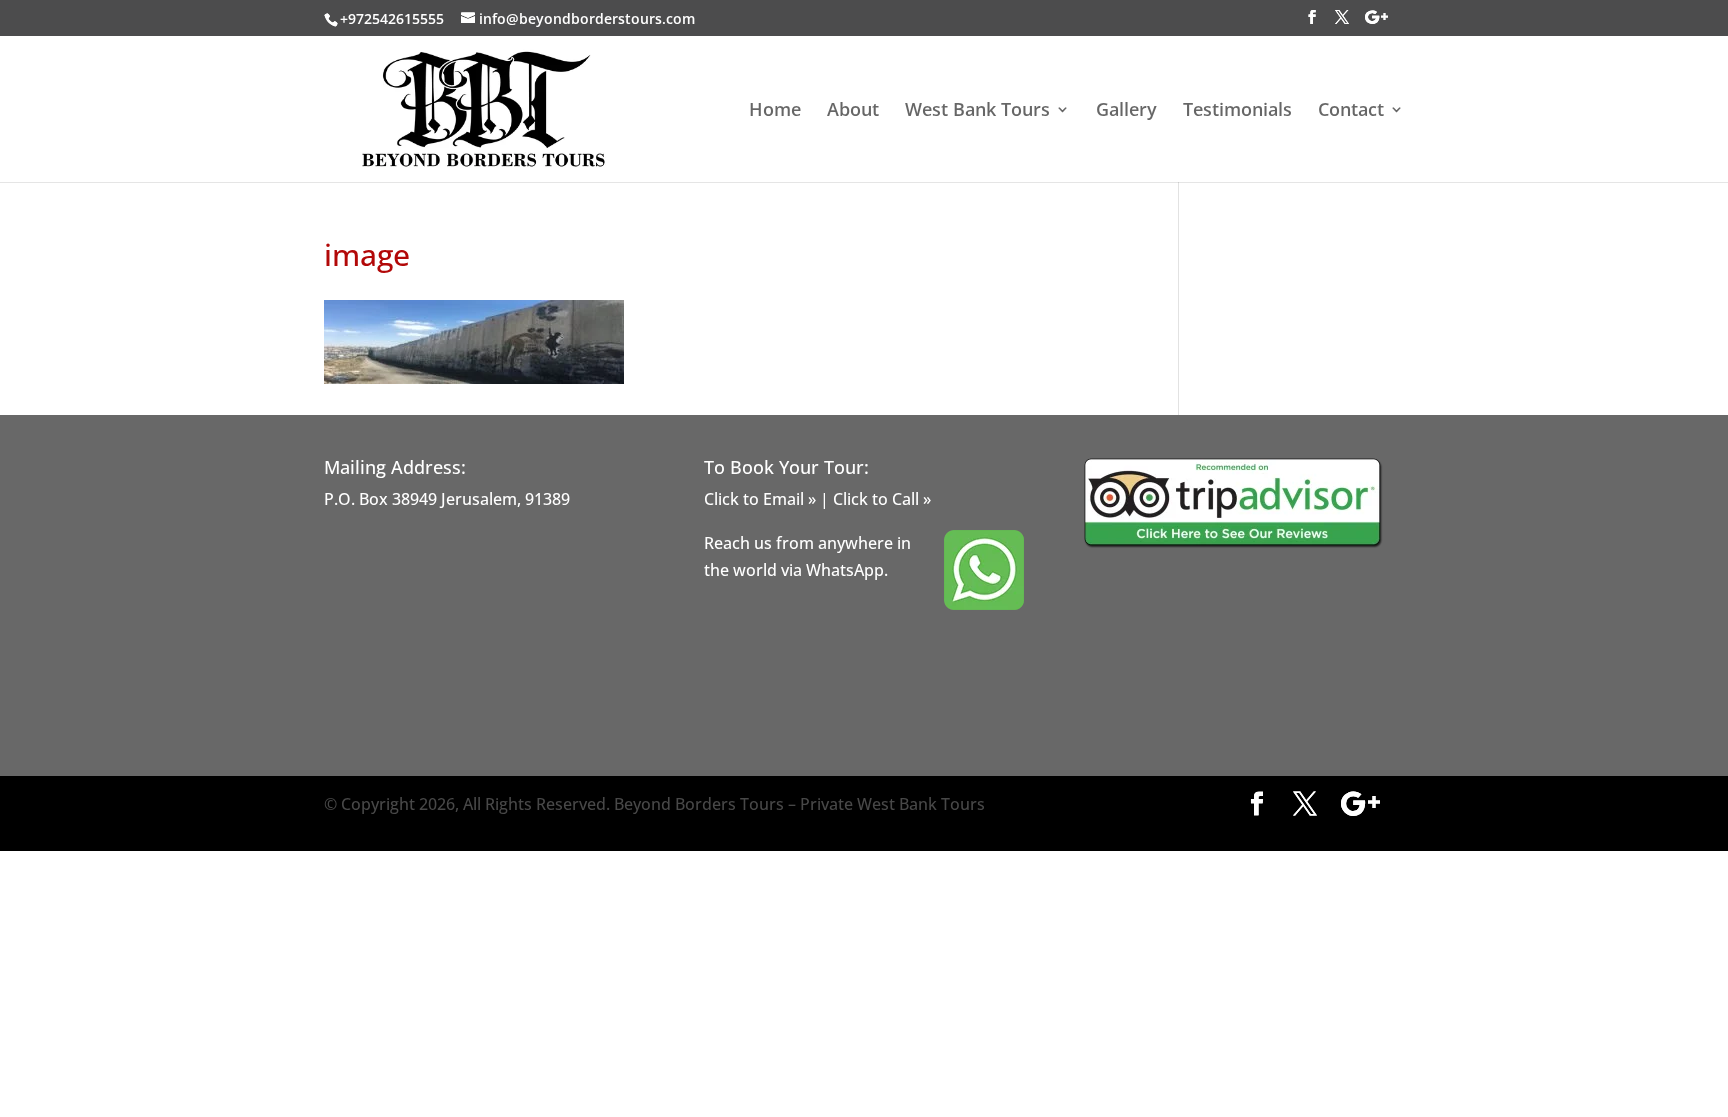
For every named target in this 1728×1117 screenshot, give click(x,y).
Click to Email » (760, 499)
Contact (1351, 111)
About (853, 111)
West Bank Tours (977, 111)
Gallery (1126, 111)
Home (775, 111)
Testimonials (1237, 111)
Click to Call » (882, 499)
